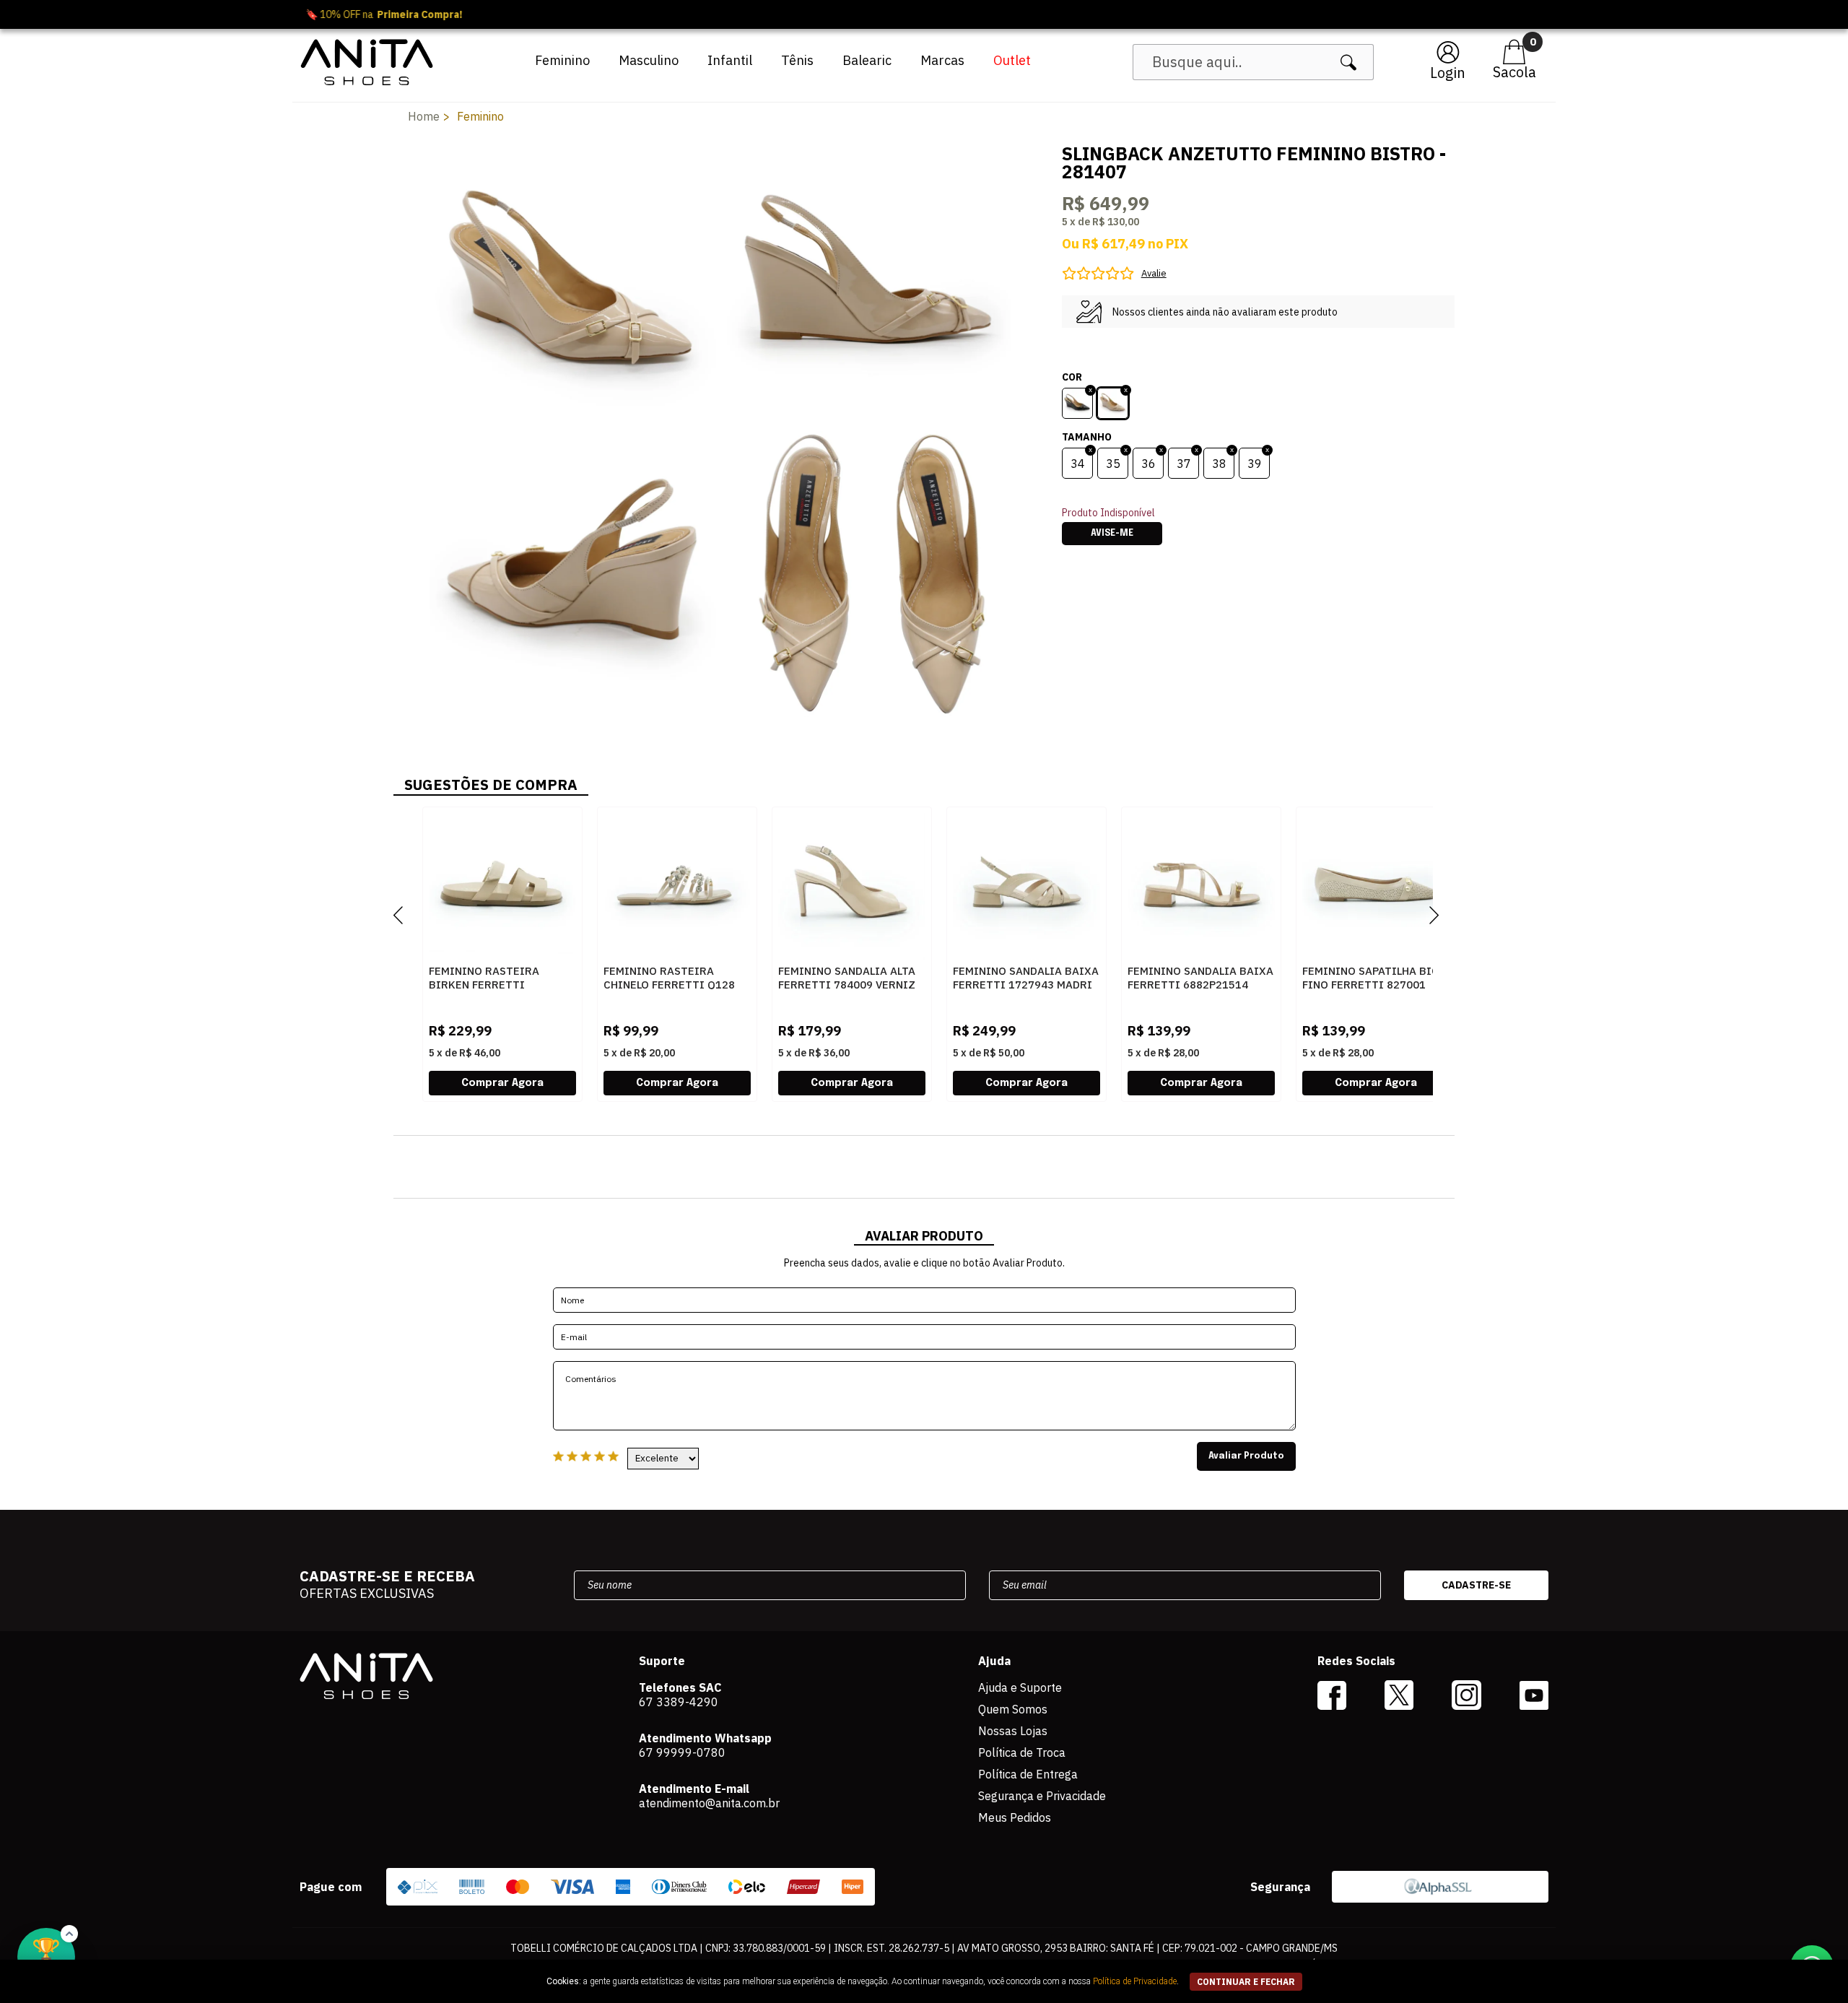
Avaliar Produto (1246, 1456)
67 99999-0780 (682, 1752)
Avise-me (1112, 534)
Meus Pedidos (1015, 1817)
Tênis (797, 60)
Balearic (867, 60)
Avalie (1154, 273)
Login (1448, 73)
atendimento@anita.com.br (709, 1803)
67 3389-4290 (679, 1702)
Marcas (942, 60)
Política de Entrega (1028, 1774)
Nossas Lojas (1013, 1731)
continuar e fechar (1246, 1982)
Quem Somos (1013, 1709)
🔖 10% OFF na (924, 14)
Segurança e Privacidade (1042, 1796)
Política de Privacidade (1135, 1981)
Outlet (1012, 60)
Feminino (562, 60)
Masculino (649, 60)
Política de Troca (1022, 1752)
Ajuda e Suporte (1020, 1687)
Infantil (730, 60)
